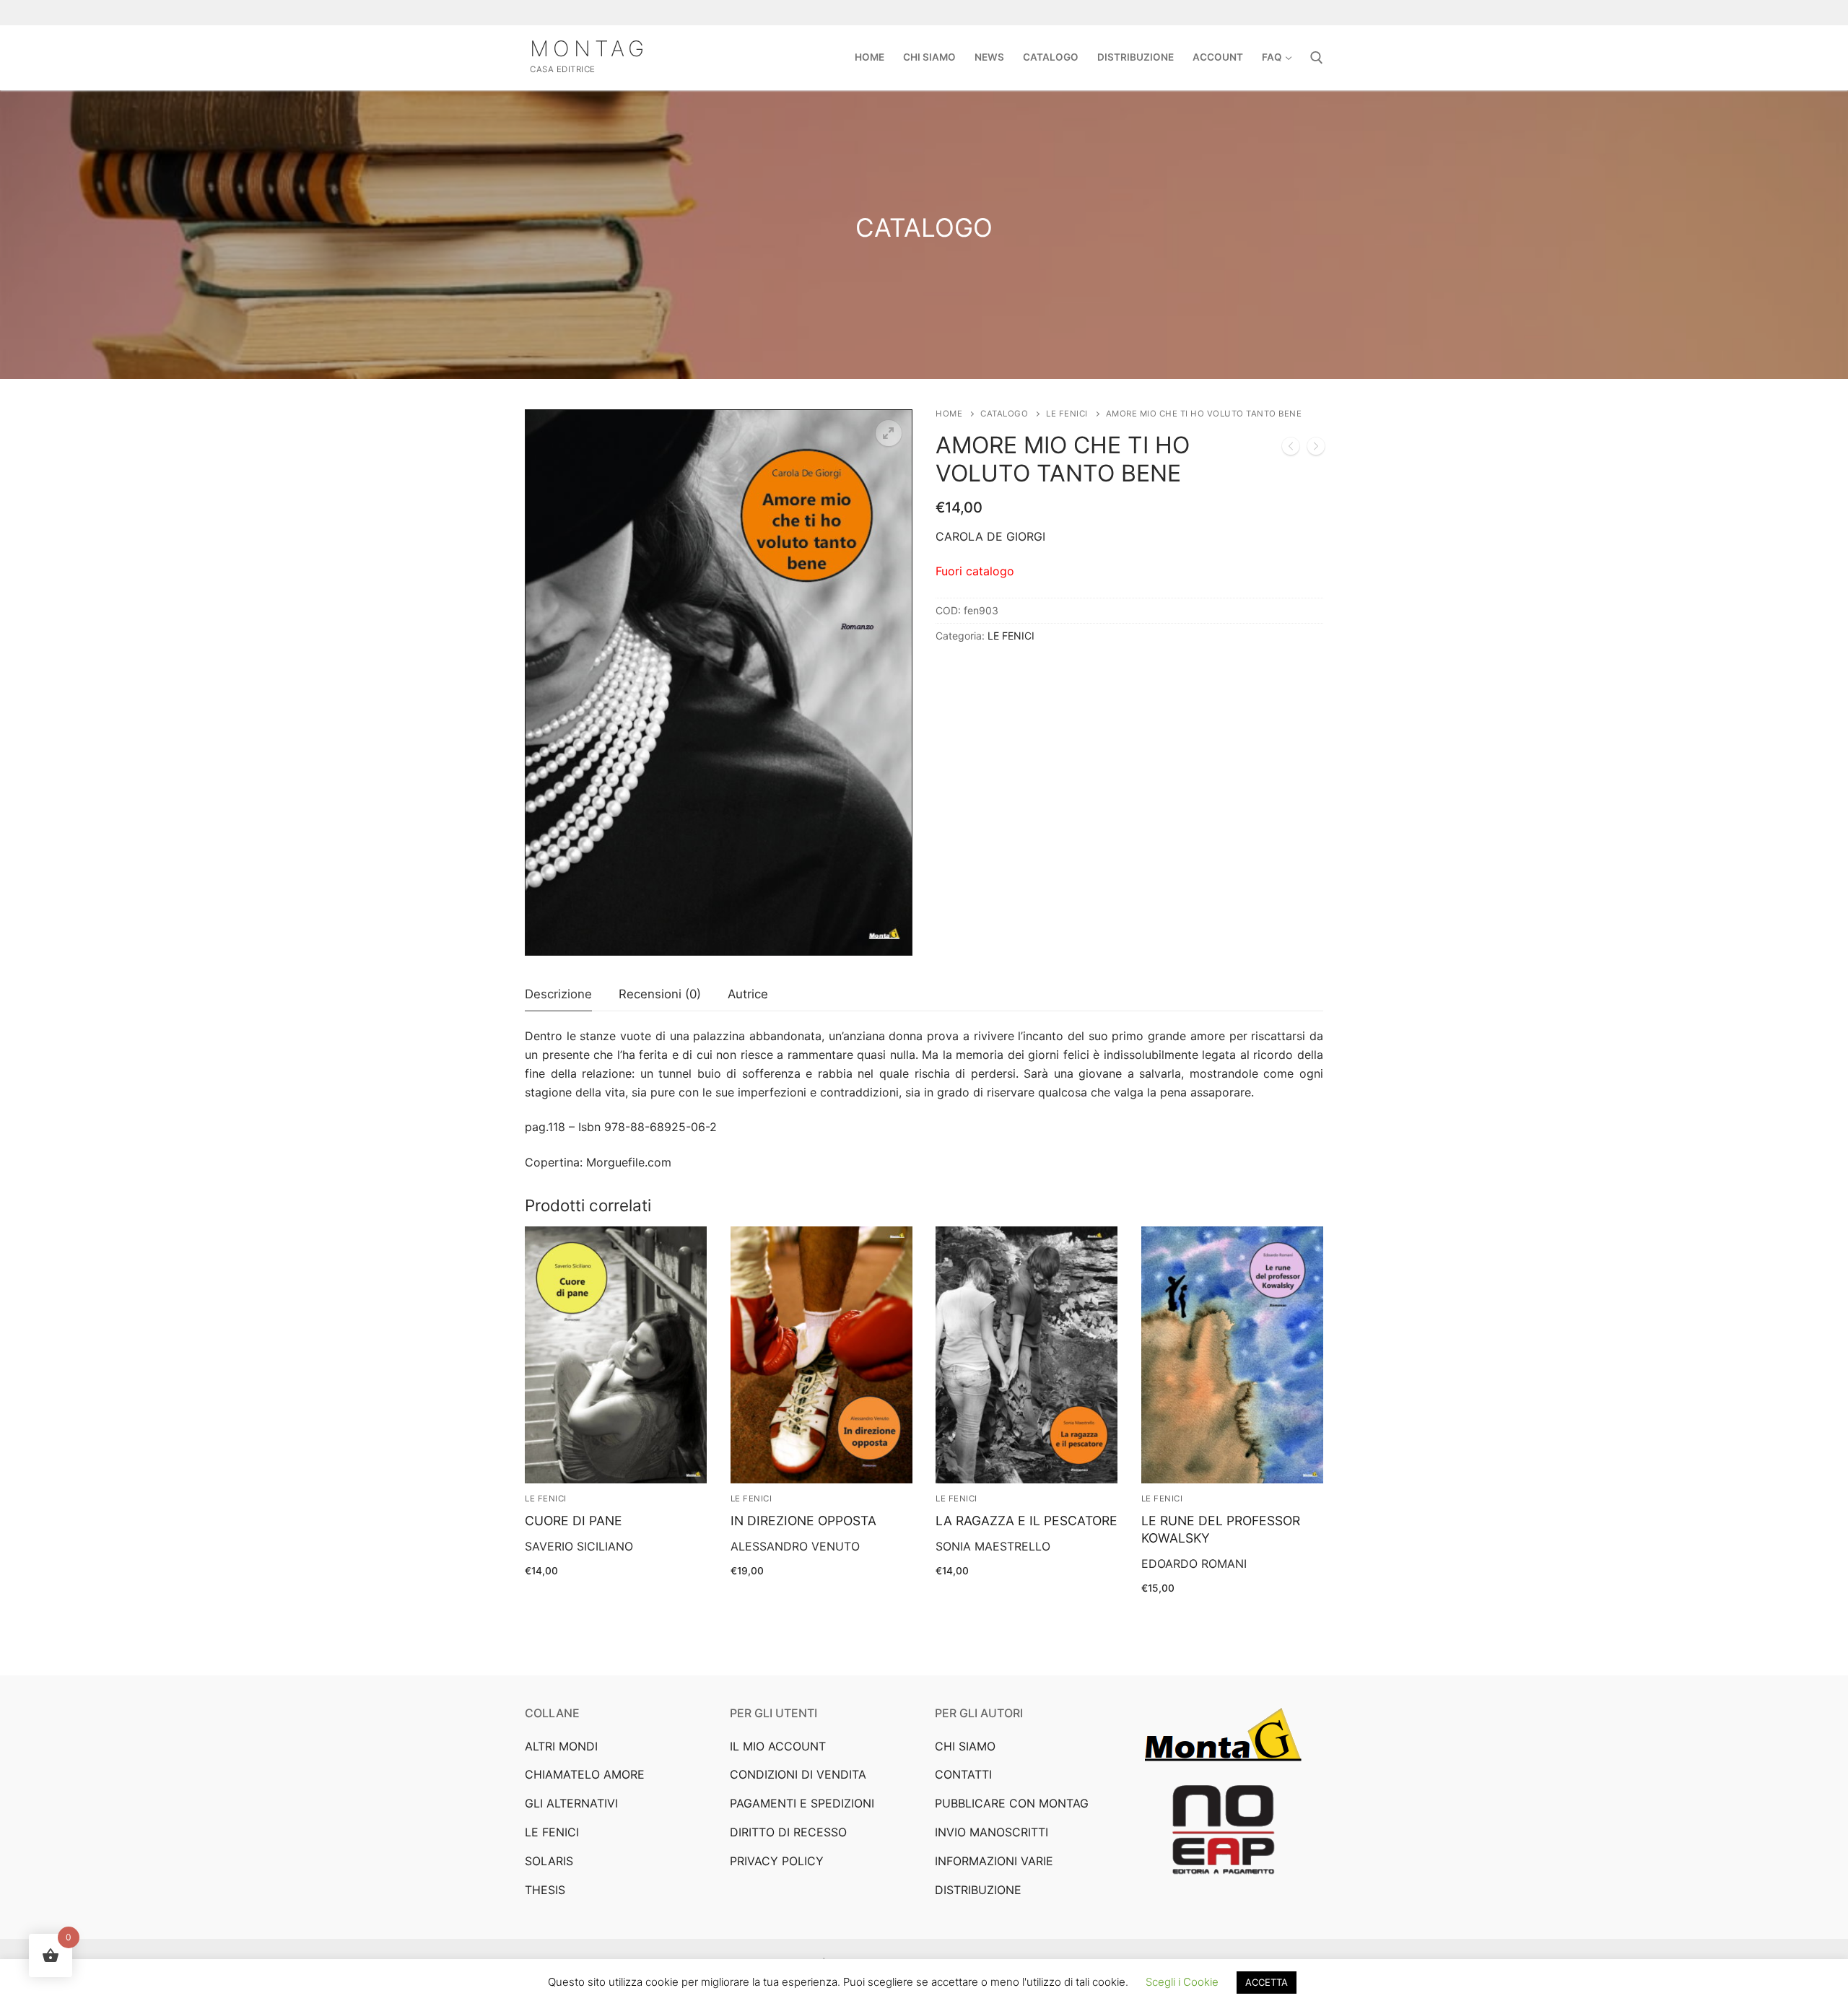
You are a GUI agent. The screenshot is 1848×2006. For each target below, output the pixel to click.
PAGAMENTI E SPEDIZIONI (802, 1803)
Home (949, 414)
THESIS (545, 1890)
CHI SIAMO (965, 1746)
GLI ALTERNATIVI (571, 1803)
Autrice (748, 994)
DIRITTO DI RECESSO (788, 1832)
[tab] (558, 995)
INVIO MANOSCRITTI (991, 1832)
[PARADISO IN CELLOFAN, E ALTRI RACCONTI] (1316, 449)
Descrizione (558, 994)
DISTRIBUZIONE (978, 1890)
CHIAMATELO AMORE (585, 1774)
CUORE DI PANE (574, 1521)
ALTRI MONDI (561, 1746)
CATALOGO (1004, 414)
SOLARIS (549, 1861)
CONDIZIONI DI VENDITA (798, 1774)
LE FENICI (1067, 414)
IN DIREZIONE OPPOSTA (803, 1521)
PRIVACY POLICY (777, 1861)
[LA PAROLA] (1291, 449)
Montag (589, 48)
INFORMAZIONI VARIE (994, 1861)
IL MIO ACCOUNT (778, 1746)
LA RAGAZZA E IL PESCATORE (1027, 1521)
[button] (889, 433)
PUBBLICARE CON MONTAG (1012, 1803)
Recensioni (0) (660, 994)
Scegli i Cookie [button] (1182, 1982)
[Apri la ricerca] (1317, 58)
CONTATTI (963, 1774)
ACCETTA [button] (1267, 1982)
